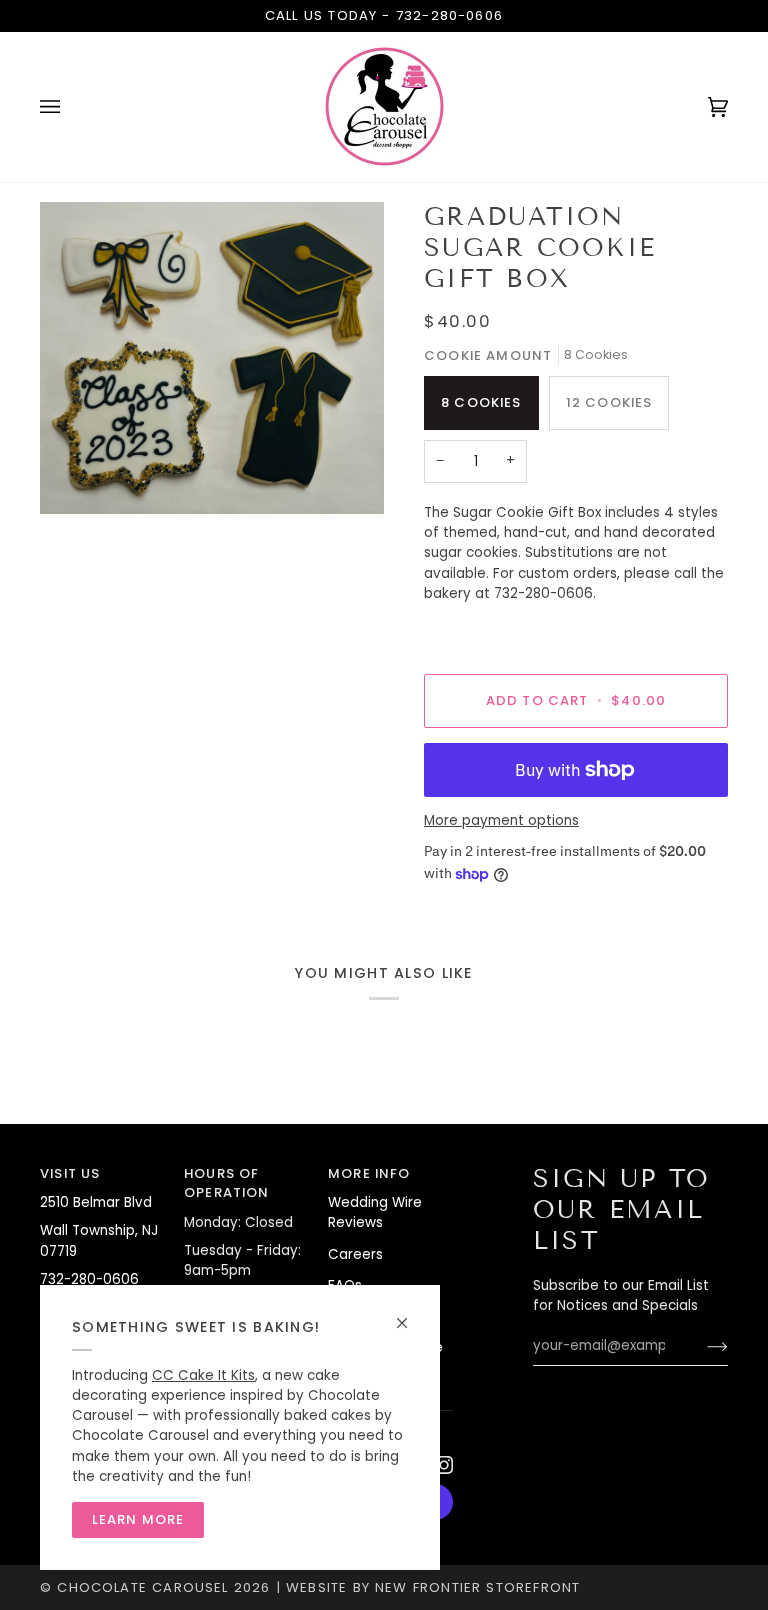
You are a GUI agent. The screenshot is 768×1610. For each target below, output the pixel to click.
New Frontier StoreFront (477, 1587)
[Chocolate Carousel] (384, 107)
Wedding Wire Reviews (375, 1212)
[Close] (410, 1314)
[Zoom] (212, 358)
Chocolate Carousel (142, 1587)
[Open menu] (70, 107)
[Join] (701, 1346)
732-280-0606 (449, 15)
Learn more (138, 1519)
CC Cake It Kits (203, 1375)
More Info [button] (369, 1173)
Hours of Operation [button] (227, 1183)
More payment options (501, 820)
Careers (355, 1254)
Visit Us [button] (70, 1173)
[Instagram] (444, 1465)
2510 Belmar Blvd (96, 1202)
